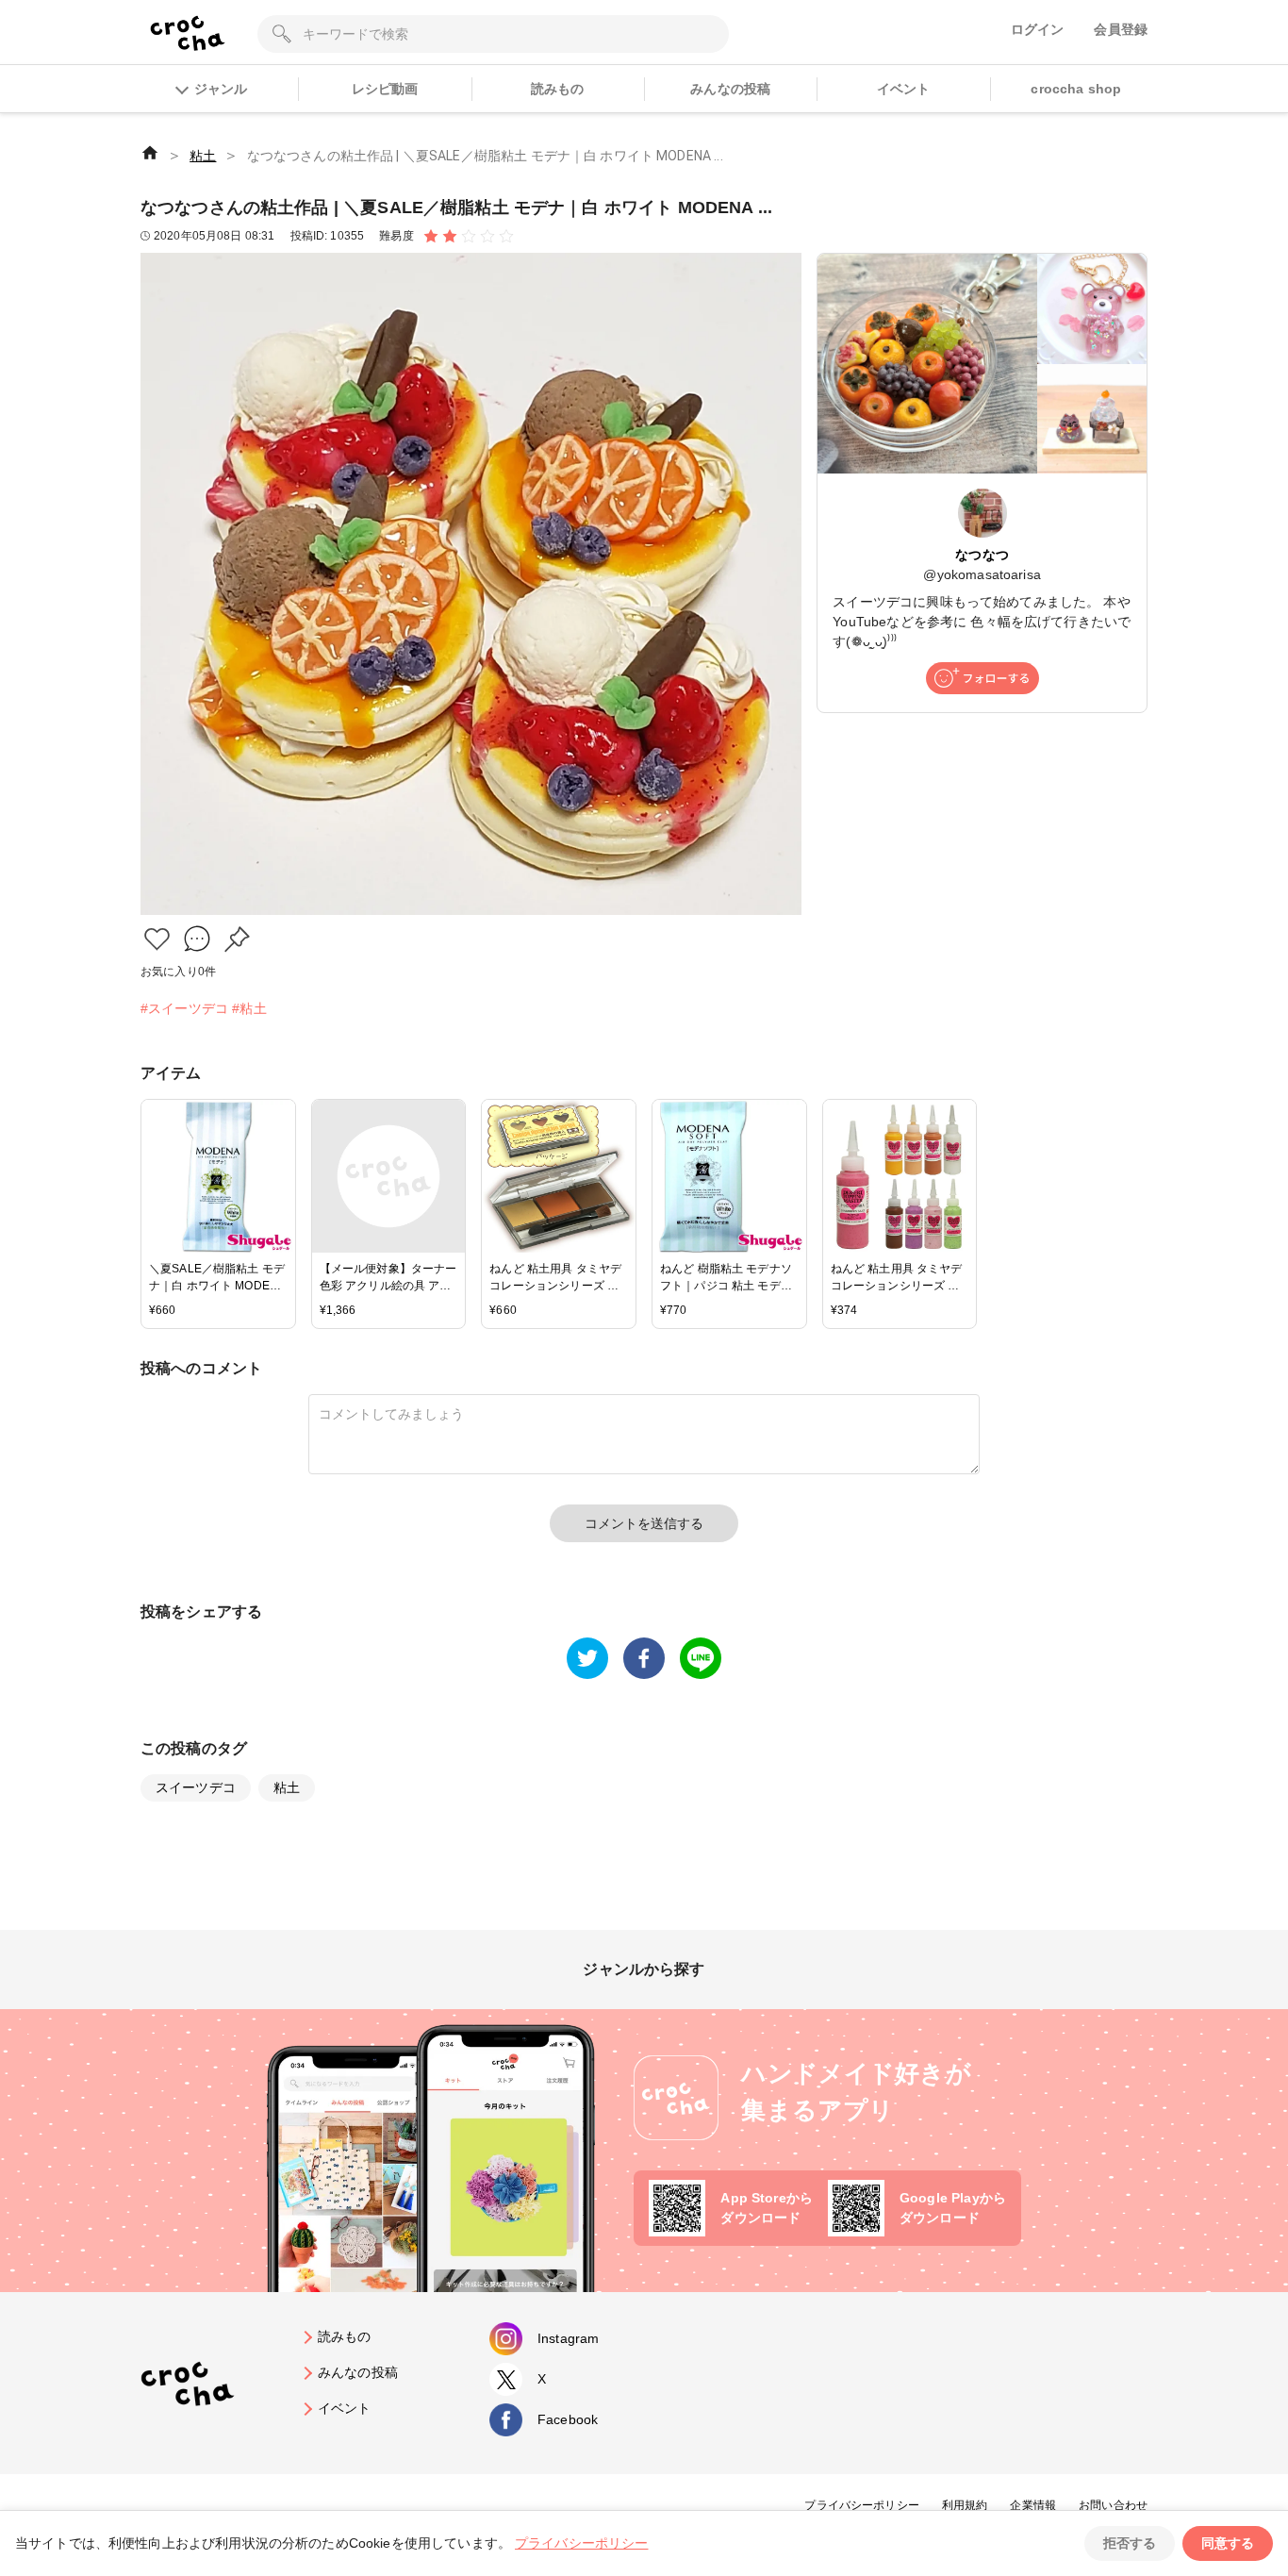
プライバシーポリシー (862, 2505)
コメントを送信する (644, 1523)
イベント (904, 89)
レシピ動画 (385, 89)
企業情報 (1033, 2505)
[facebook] (644, 1658)
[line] (701, 1658)
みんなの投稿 (730, 89)
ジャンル (221, 89)
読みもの (558, 89)
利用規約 (965, 2505)
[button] (157, 939)
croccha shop (1076, 89)
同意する (1228, 2543)
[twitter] (587, 1658)
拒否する (1130, 2543)
